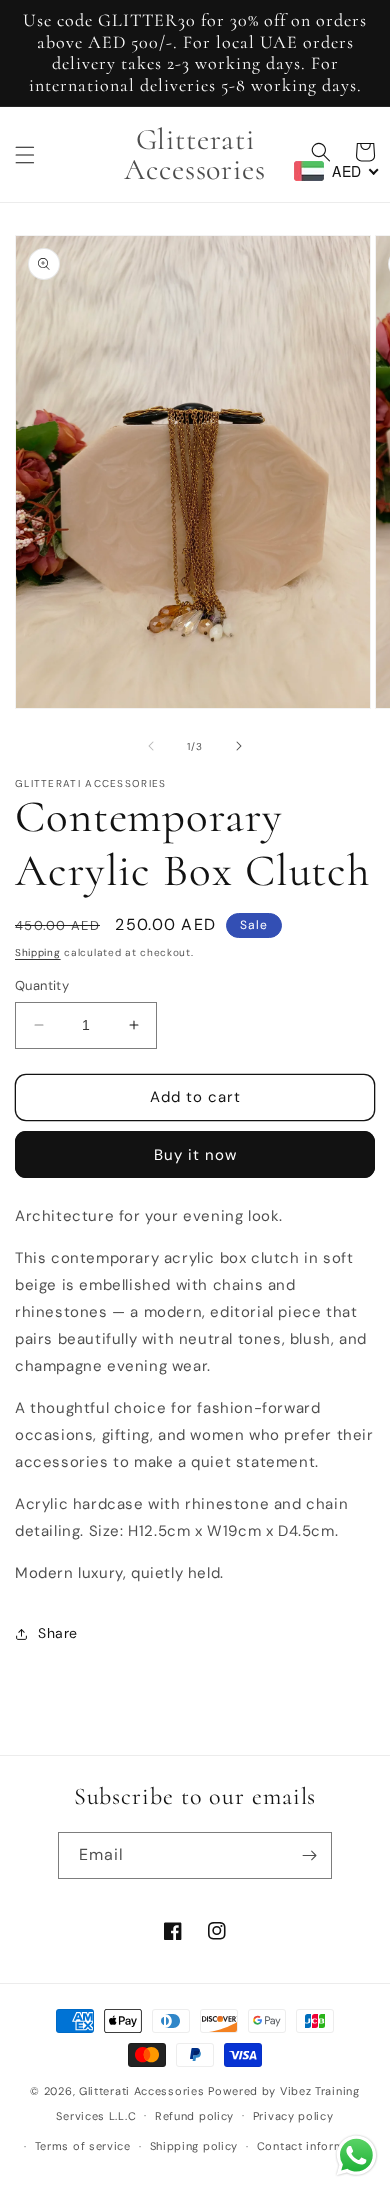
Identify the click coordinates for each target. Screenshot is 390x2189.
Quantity (42, 985)
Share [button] (58, 1633)
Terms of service (83, 2146)
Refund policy (194, 2116)
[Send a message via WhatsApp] (356, 2155)
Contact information (315, 2146)
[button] (25, 155)
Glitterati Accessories (141, 2091)
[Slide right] (239, 746)
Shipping (38, 952)
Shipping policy (194, 2146)
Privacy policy (293, 2116)
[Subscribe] (309, 1855)
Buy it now (195, 1155)
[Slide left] (151, 746)
